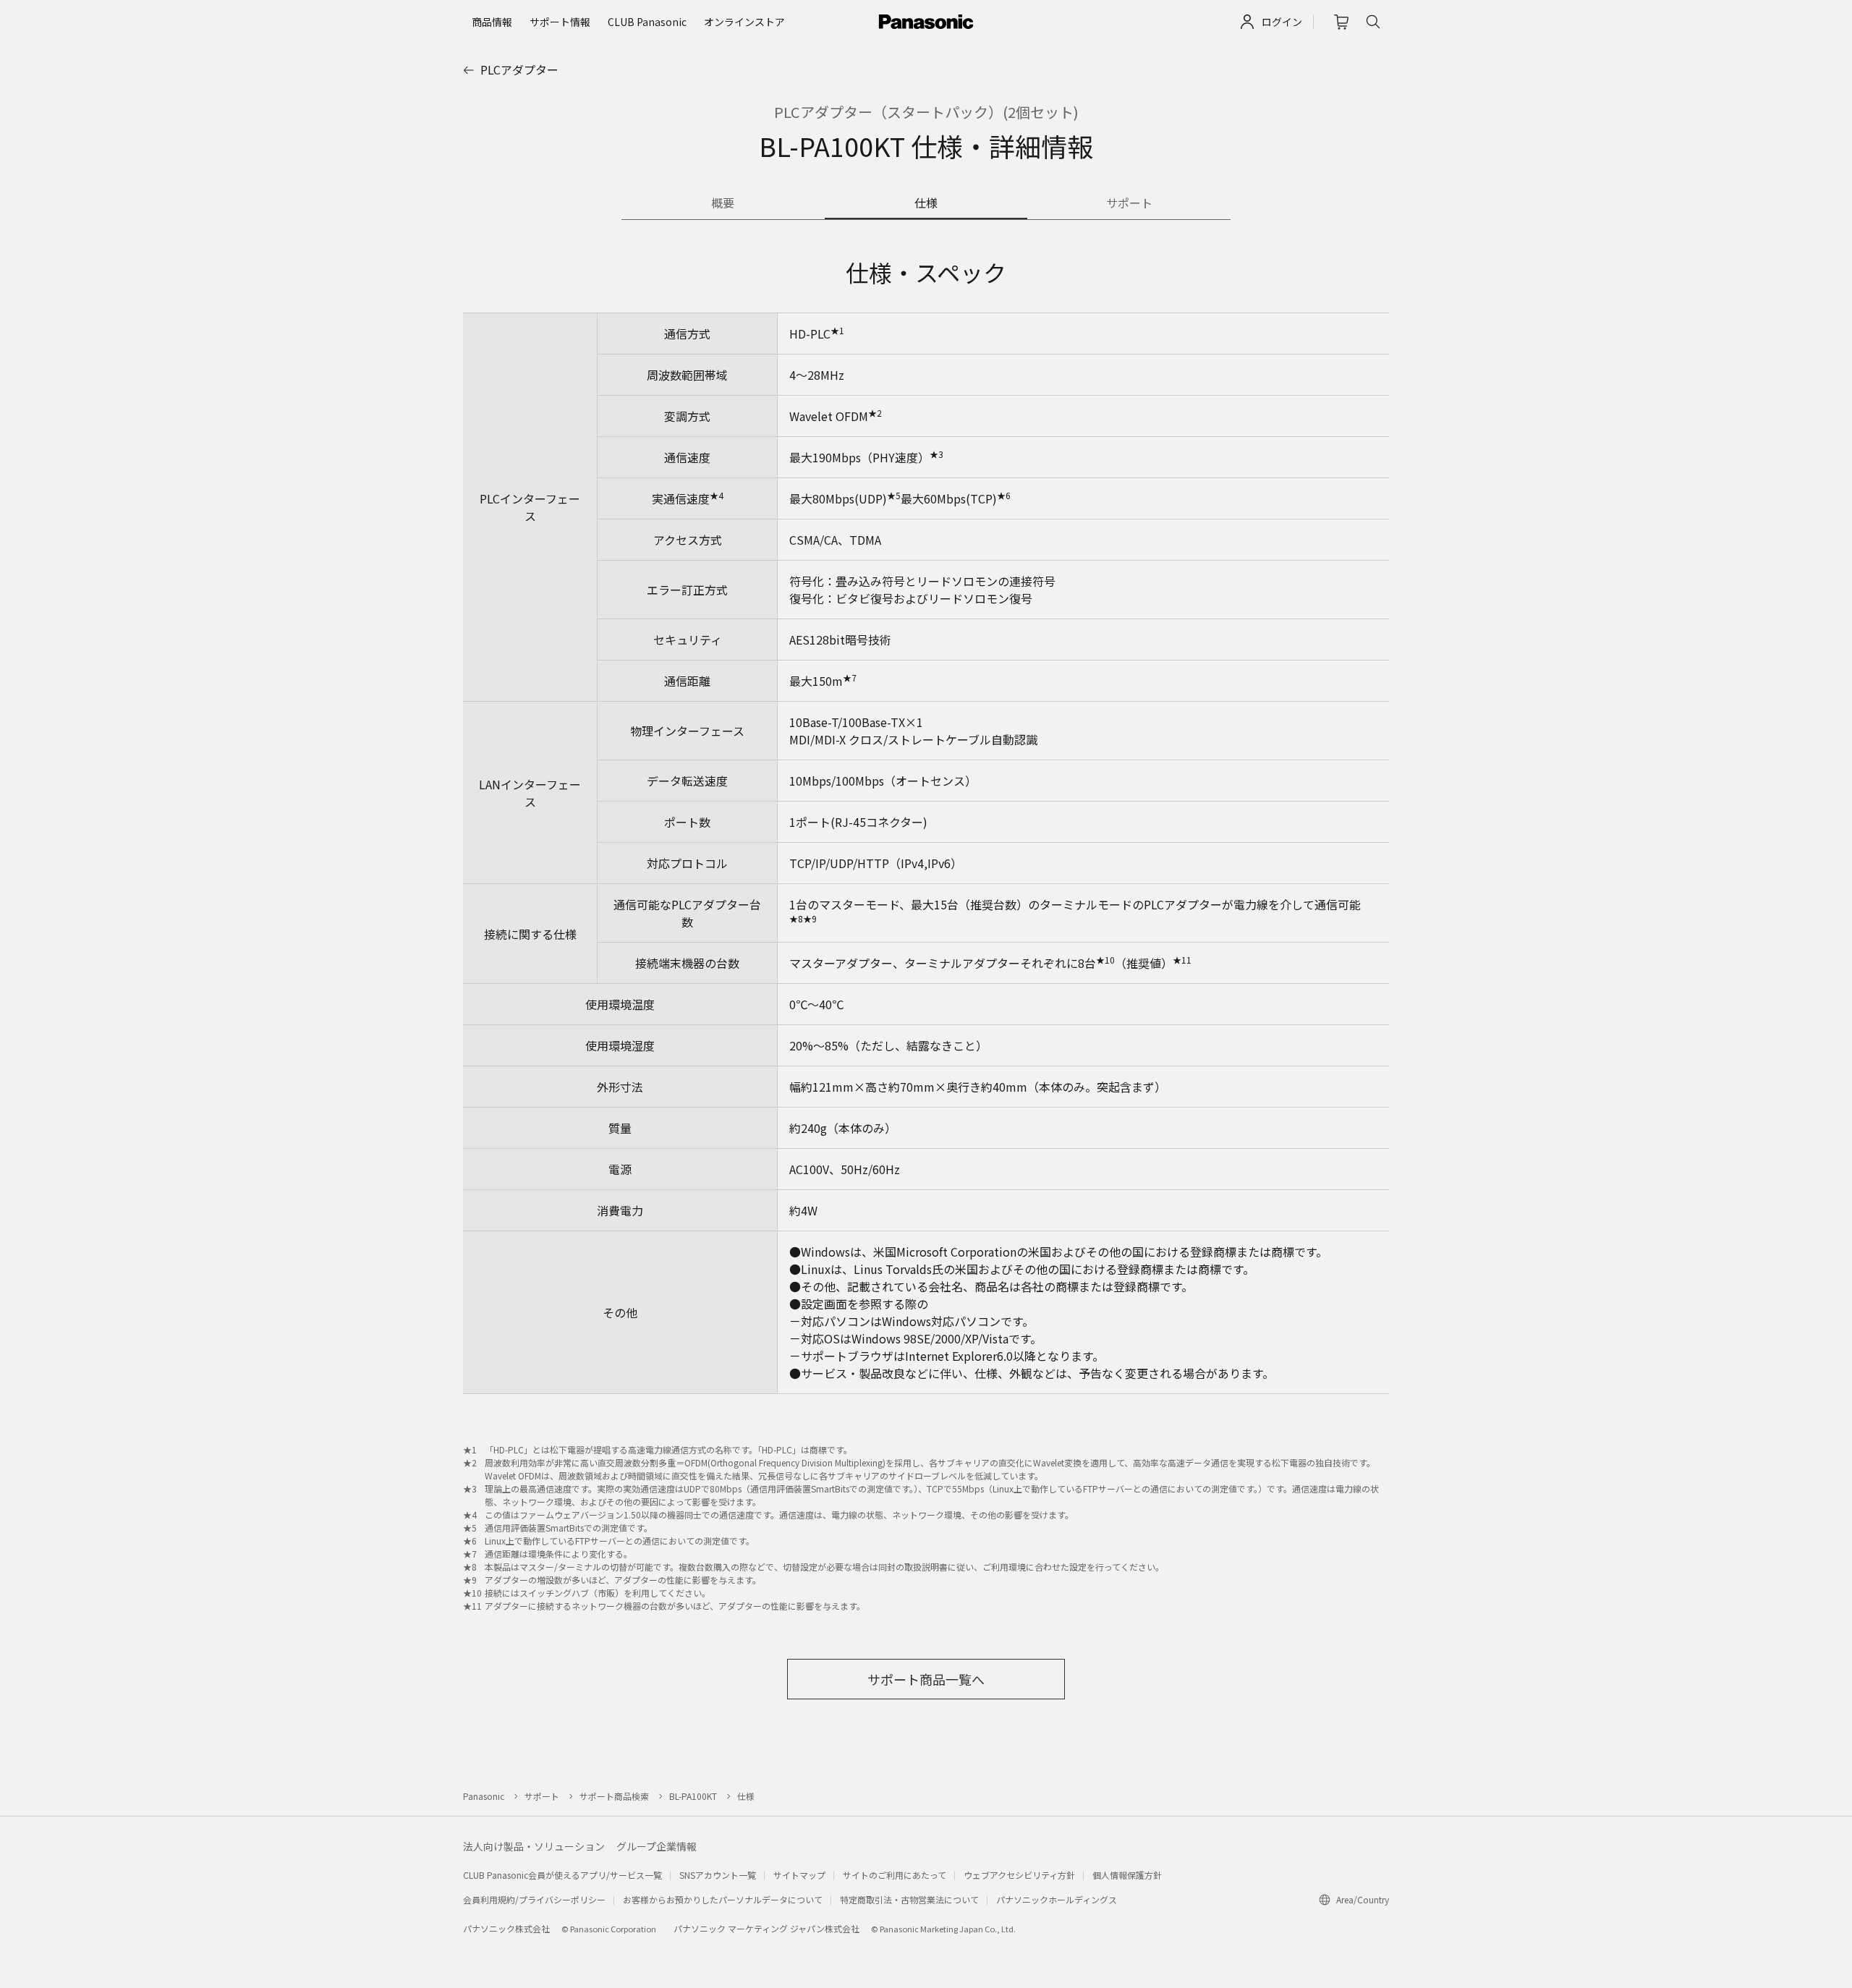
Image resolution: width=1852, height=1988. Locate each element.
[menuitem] (492, 22)
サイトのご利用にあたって (895, 1875)
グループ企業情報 (657, 1846)
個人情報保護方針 (1127, 1875)
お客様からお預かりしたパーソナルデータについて (723, 1899)
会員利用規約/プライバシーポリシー (534, 1899)
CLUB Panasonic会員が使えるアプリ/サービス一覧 (562, 1875)
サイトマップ (799, 1875)
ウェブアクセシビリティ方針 (1019, 1875)
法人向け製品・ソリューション (534, 1846)
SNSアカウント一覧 (718, 1875)
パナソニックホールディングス (1057, 1899)
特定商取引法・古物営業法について (909, 1899)
